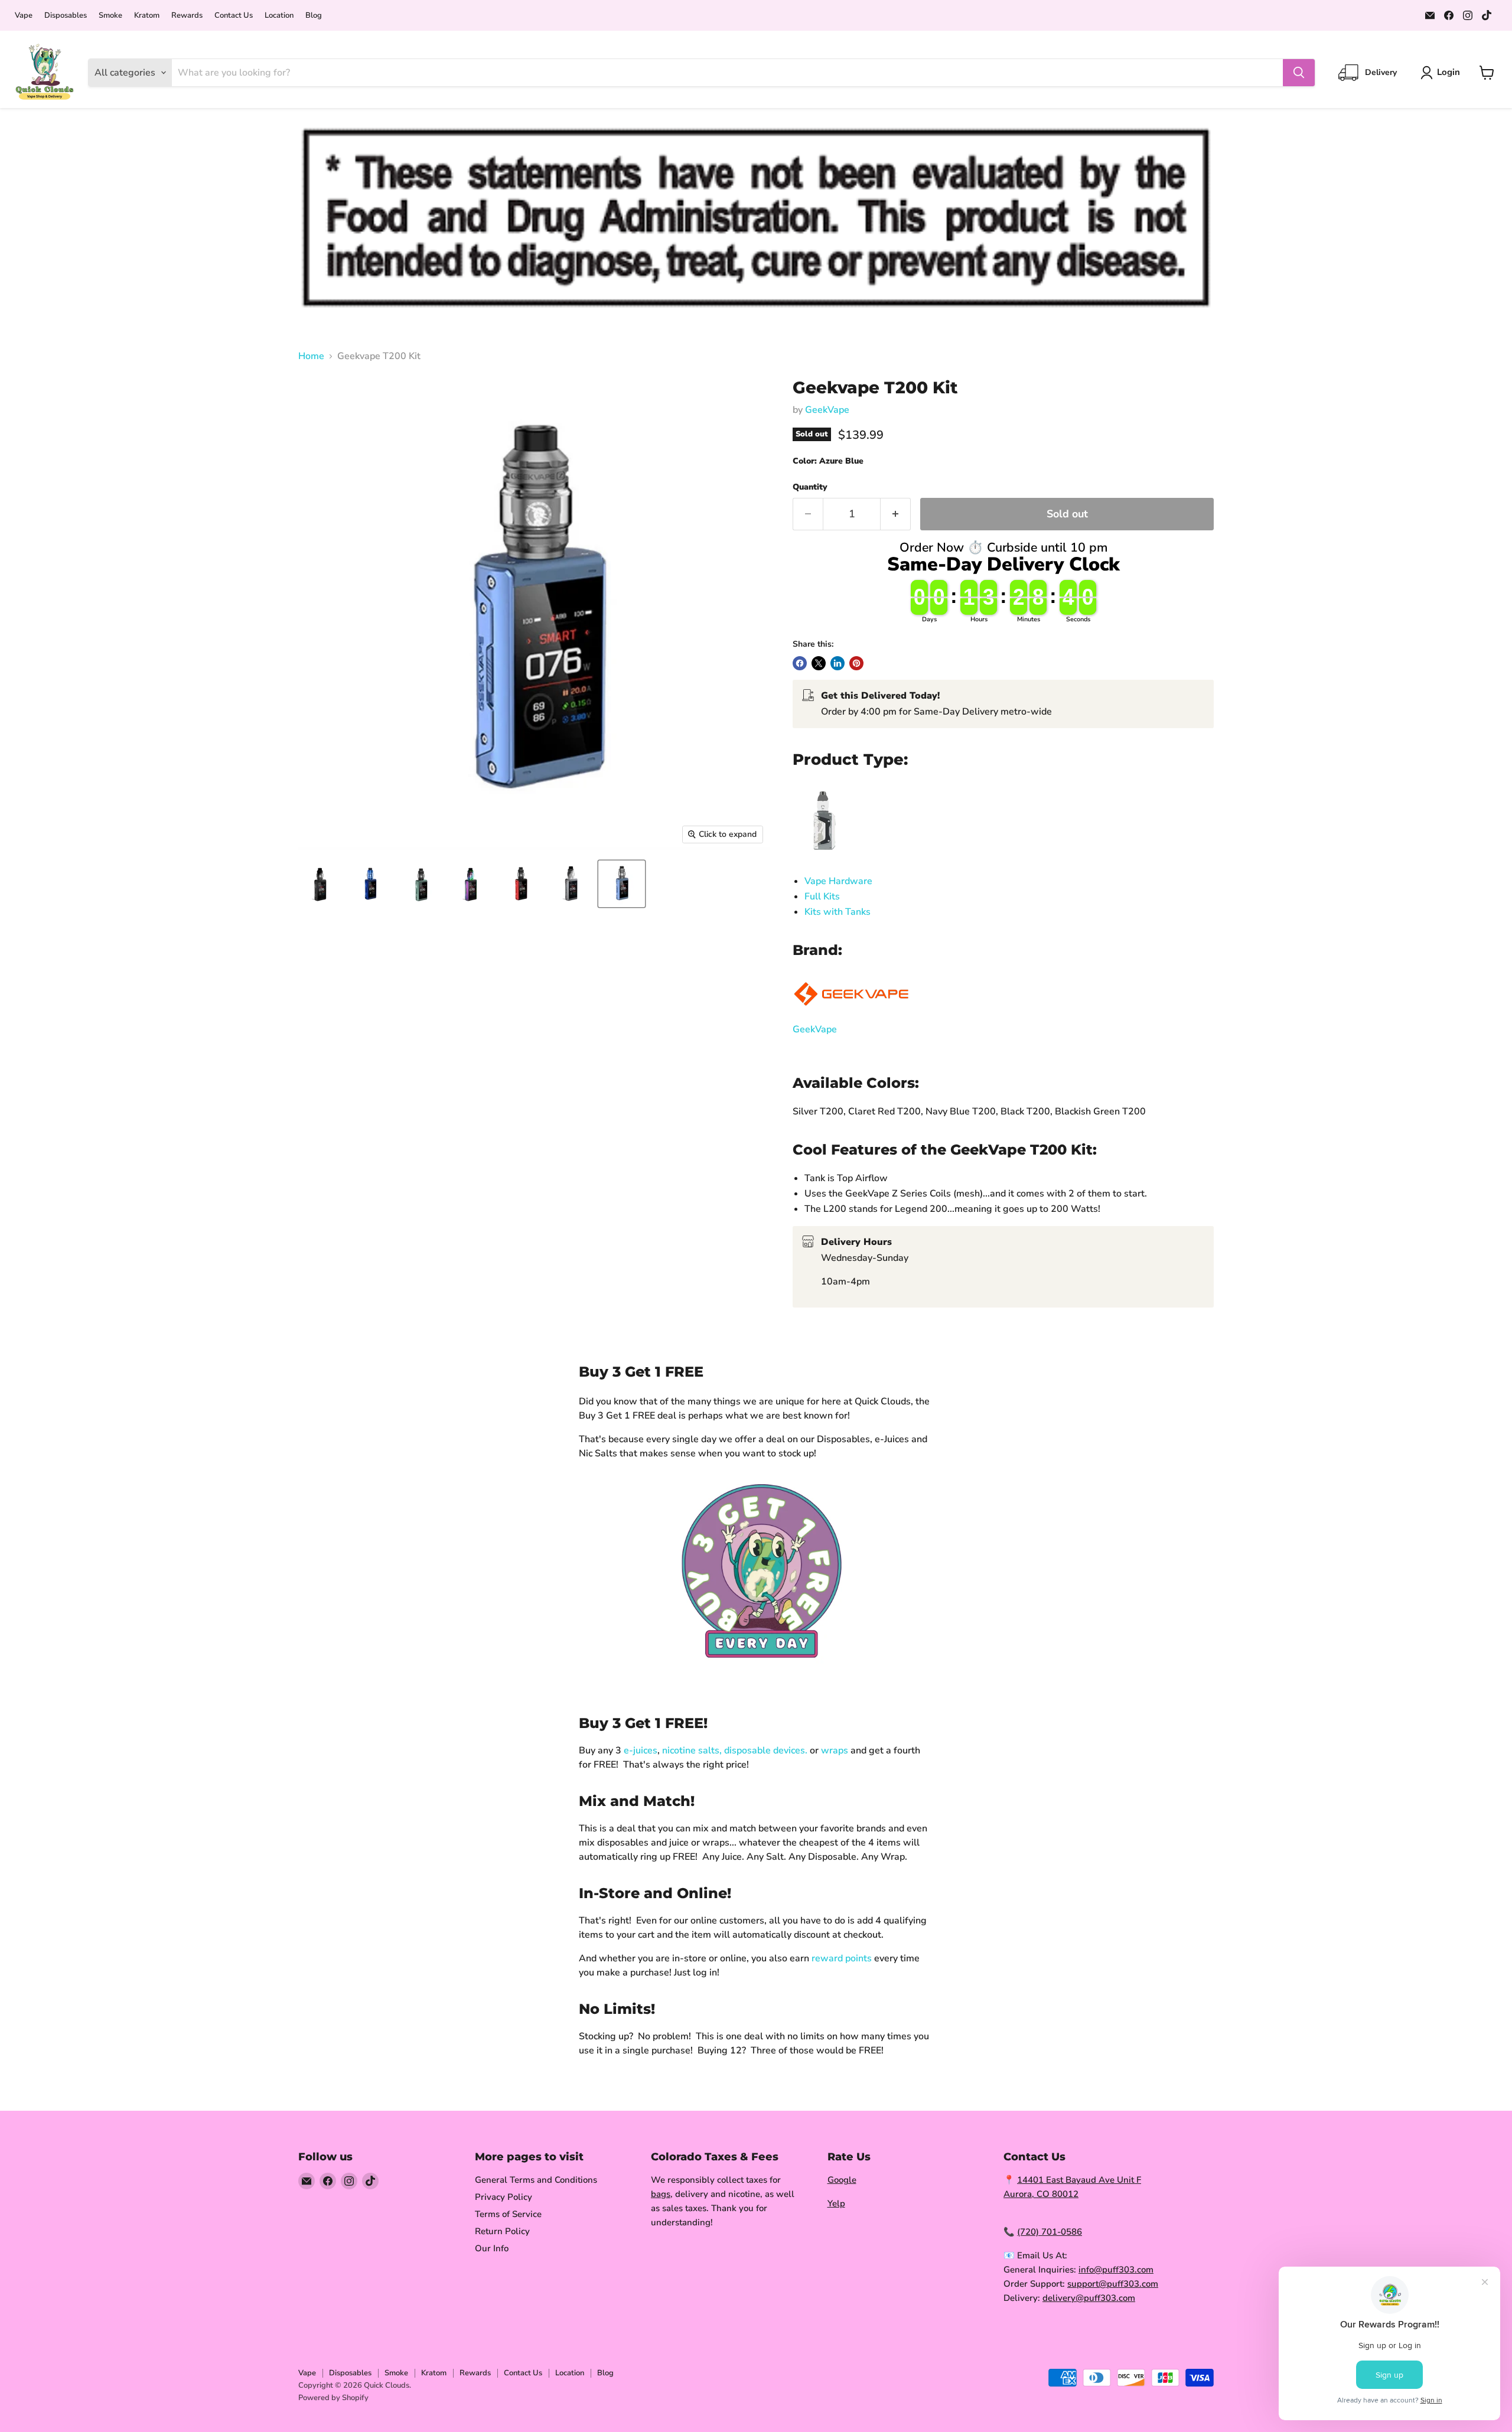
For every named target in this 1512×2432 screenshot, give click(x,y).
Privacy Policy (504, 2197)
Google (842, 2180)
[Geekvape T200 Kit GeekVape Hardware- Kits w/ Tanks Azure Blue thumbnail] (622, 884)
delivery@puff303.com (1089, 2298)
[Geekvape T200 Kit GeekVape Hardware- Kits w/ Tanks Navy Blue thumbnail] (371, 884)
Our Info (492, 2248)
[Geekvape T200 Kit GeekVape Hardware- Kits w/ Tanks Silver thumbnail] (571, 884)
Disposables (66, 16)
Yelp (836, 2203)
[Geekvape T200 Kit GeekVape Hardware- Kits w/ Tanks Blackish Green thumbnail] (421, 884)
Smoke (110, 16)
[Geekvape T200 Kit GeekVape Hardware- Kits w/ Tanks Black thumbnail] (320, 884)
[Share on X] (819, 663)
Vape (24, 16)
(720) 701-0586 (1050, 2232)
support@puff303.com (1113, 2284)
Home (311, 356)
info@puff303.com (1116, 2270)
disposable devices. (766, 1750)
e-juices (641, 1750)
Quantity (810, 487)
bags (661, 2194)
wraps (835, 1750)
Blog (314, 16)
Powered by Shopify (333, 2398)
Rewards (187, 16)
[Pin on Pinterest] (856, 663)
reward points (842, 1958)
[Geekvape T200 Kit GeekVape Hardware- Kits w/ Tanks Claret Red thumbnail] (521, 884)
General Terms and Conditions (536, 2180)
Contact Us (234, 16)
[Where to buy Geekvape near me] (852, 1014)
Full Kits (822, 896)
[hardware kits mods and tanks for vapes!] (822, 856)
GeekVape (827, 410)
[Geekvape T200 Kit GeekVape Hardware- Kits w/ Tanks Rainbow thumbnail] (471, 884)
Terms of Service (508, 2214)
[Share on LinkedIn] (838, 663)
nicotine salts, (692, 1750)
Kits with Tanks (838, 912)
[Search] (1299, 73)
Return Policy (502, 2231)
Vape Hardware (838, 881)
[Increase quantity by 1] (896, 514)
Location (279, 16)
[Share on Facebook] (800, 663)
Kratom (147, 16)
